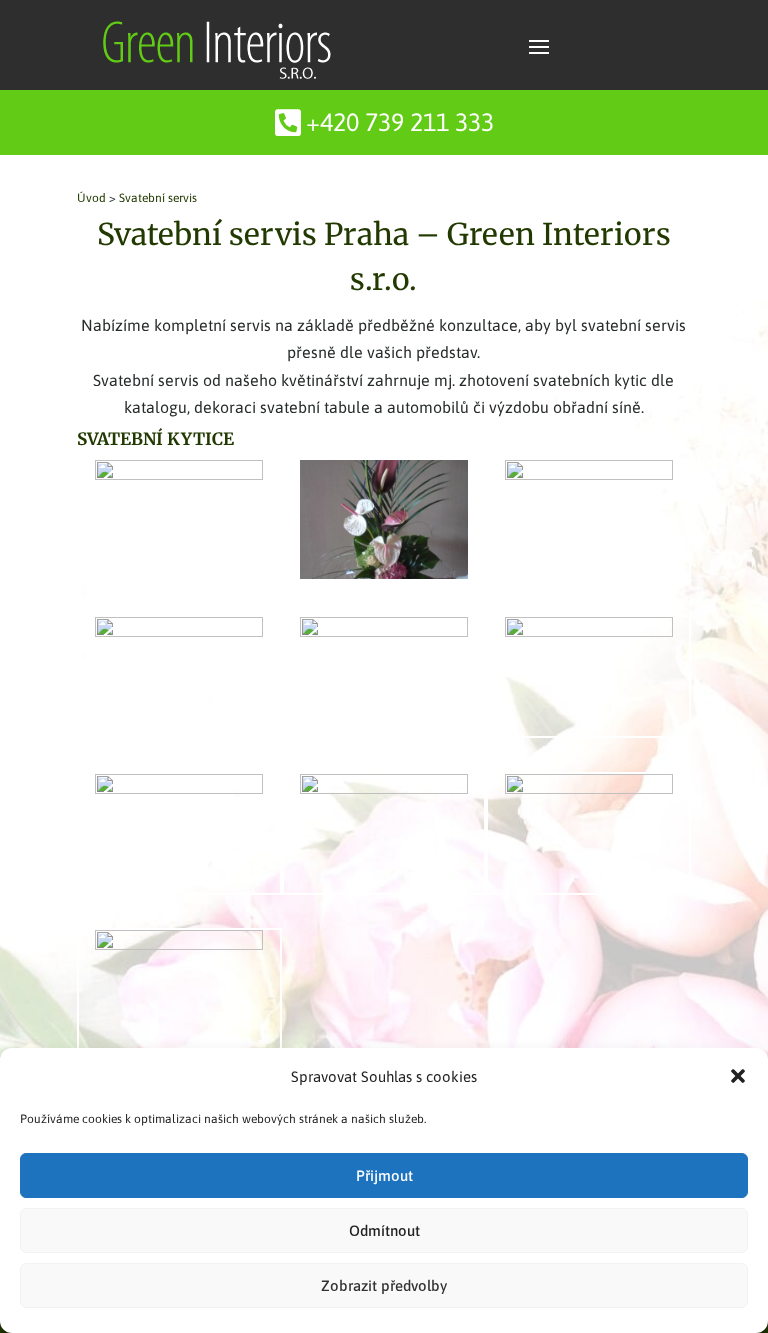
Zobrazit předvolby (384, 1285)
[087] (179, 631)
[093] (589, 788)
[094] (179, 944)
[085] (384, 573)
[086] (589, 474)
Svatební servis (158, 198)
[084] (179, 474)
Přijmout (384, 1175)
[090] (589, 631)
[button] (738, 1076)
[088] (384, 631)
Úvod (91, 198)
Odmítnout (384, 1230)
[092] (384, 788)
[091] (179, 788)
